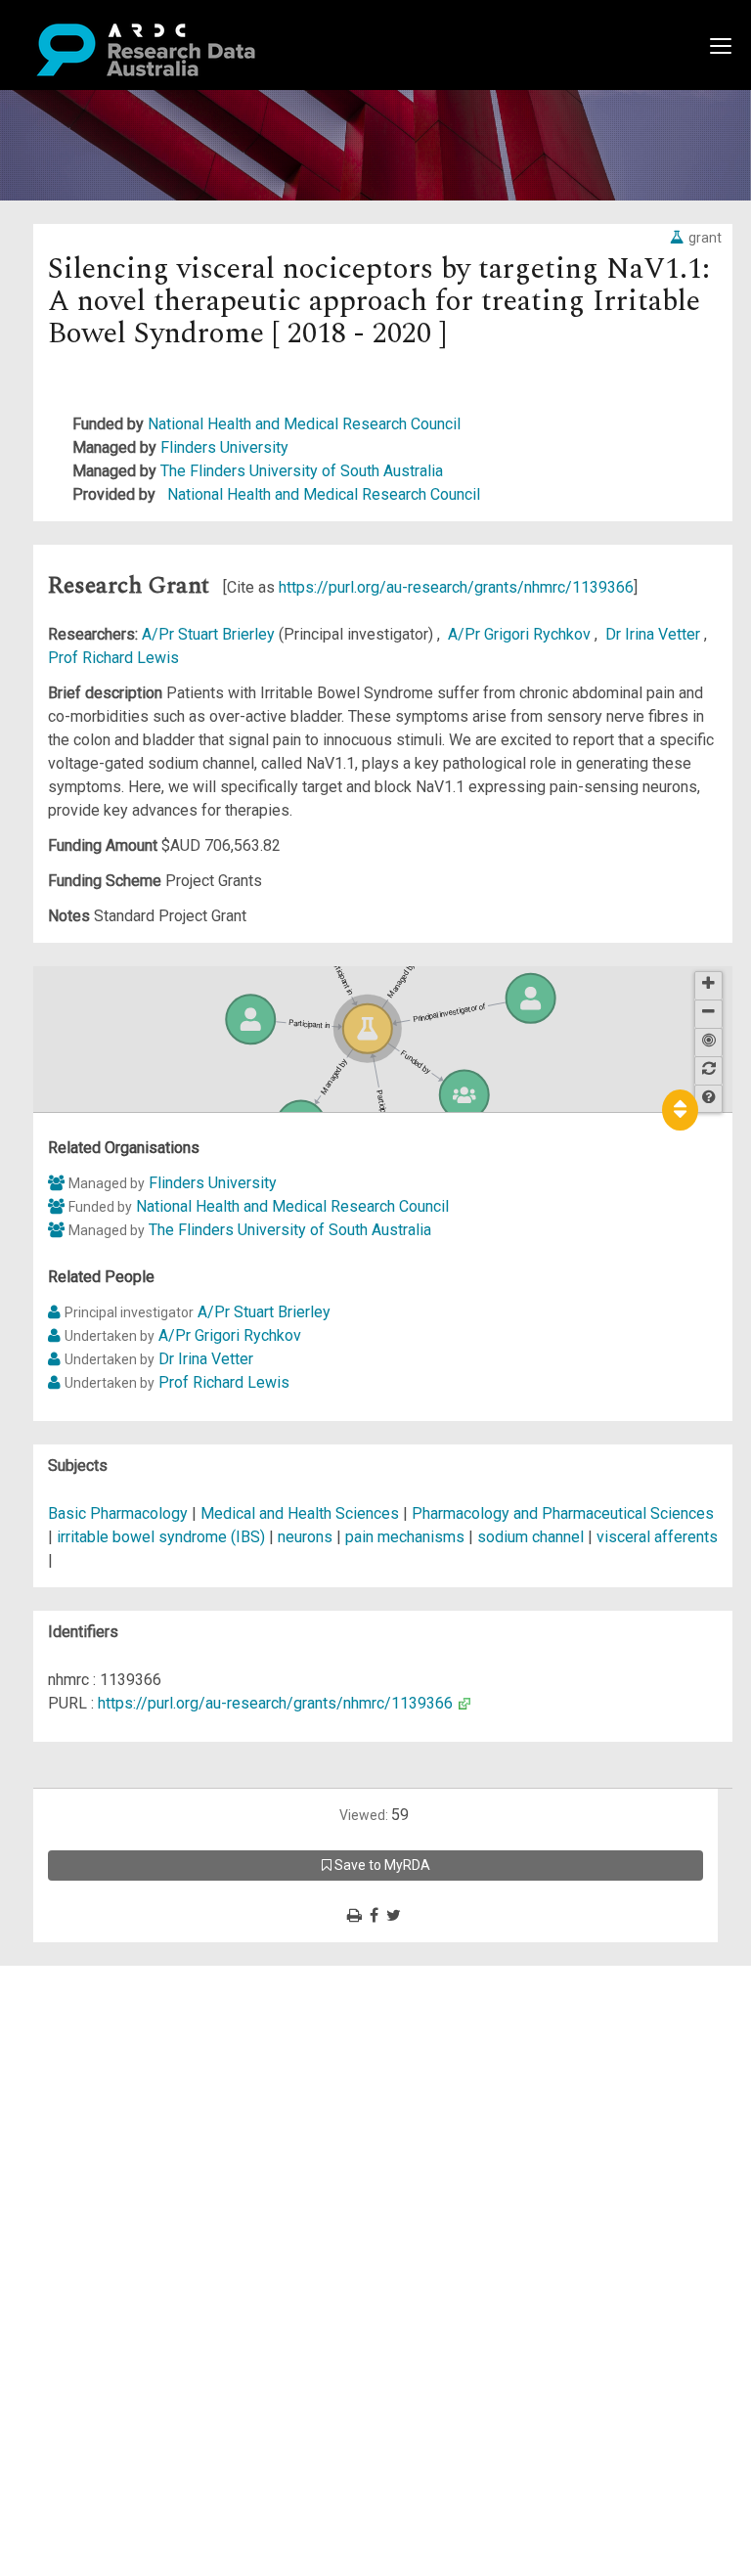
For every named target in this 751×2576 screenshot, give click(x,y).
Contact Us (98, 2024)
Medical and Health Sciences (302, 1513)
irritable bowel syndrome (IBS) (161, 1537)
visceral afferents (657, 1537)
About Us (92, 1977)
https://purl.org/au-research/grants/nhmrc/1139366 (456, 587)
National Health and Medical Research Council (304, 424)
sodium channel (530, 1537)
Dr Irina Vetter (655, 634)
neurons (305, 1537)
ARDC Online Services (136, 2094)
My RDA (88, 2000)
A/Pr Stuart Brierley (210, 634)
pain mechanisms (405, 1537)
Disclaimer (97, 2047)
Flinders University (224, 447)
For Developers (114, 2071)
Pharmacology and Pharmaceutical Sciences (563, 1513)
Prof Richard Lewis (113, 658)
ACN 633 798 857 (61, 2235)
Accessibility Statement (142, 2200)
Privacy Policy (110, 2176)
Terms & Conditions (128, 2153)
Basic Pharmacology (120, 1513)
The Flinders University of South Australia (302, 471)
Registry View (109, 2118)
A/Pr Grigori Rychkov (521, 634)
